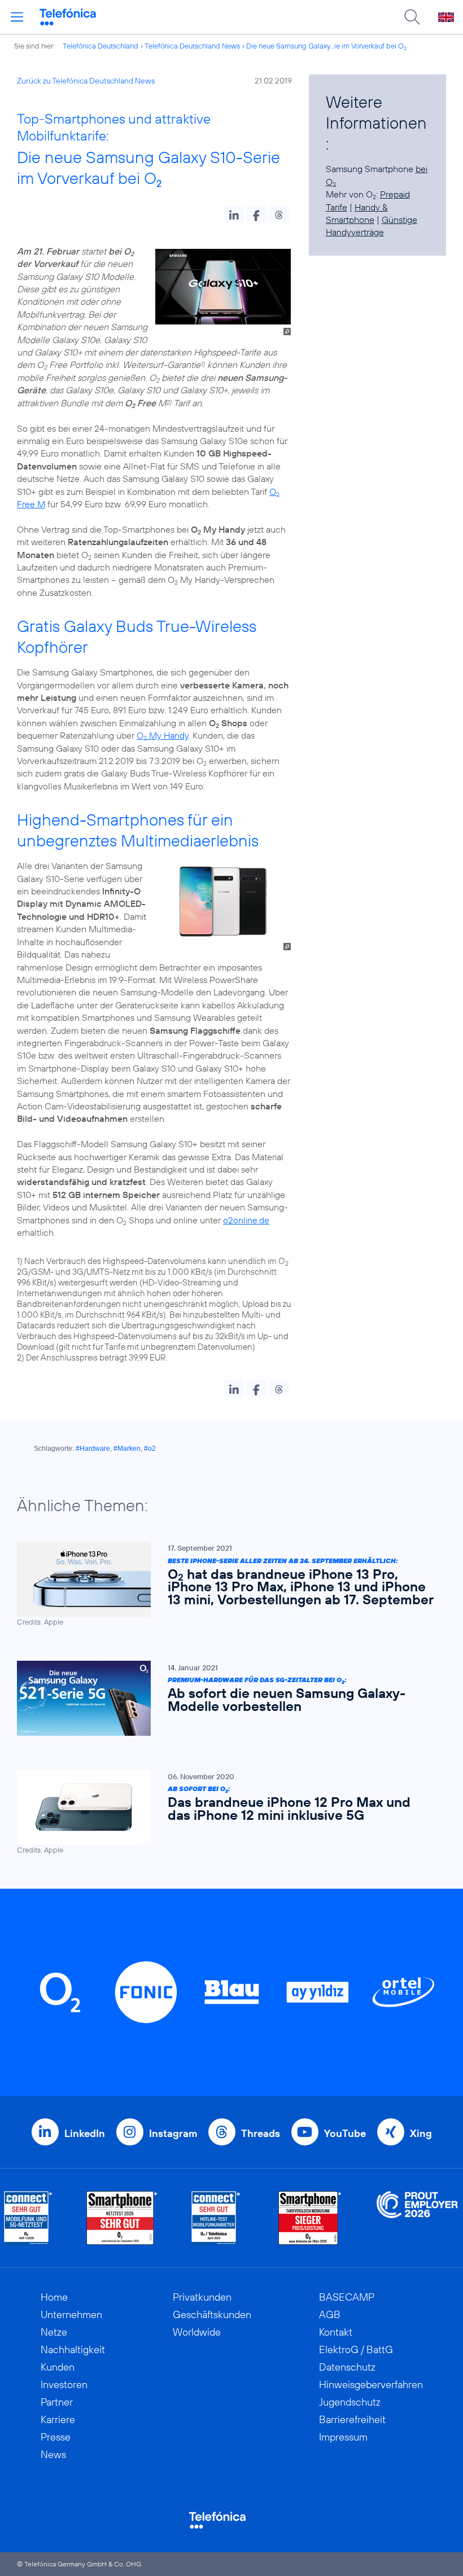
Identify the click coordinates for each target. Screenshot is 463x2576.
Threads (261, 2133)
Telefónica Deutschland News (192, 46)
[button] (234, 214)
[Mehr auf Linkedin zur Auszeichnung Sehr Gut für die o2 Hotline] (216, 2218)
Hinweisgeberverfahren (371, 2384)
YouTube (345, 2133)
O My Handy (163, 735)
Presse (56, 2437)
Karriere (58, 2419)
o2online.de (246, 1220)
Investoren (64, 2384)
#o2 (150, 1449)
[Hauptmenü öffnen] (17, 17)
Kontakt (336, 2332)
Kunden (58, 2367)
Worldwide (197, 2332)
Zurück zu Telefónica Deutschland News (86, 81)
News (53, 2454)
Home (54, 2297)
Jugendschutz (350, 2402)
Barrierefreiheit (352, 2419)
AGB (330, 2314)
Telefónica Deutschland (101, 46)
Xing (421, 2133)
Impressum (343, 2437)
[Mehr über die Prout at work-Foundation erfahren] (417, 2218)
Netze (54, 2332)
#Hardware (93, 1449)
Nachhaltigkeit (73, 2349)
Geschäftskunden (212, 2314)
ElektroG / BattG (356, 2349)
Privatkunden (202, 2297)
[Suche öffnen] (412, 17)
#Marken (127, 1449)
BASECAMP (347, 2297)
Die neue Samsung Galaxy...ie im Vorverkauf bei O (326, 46)
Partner (57, 2402)
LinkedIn (85, 2133)
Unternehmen (71, 2314)
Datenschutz (347, 2367)
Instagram (173, 2133)
